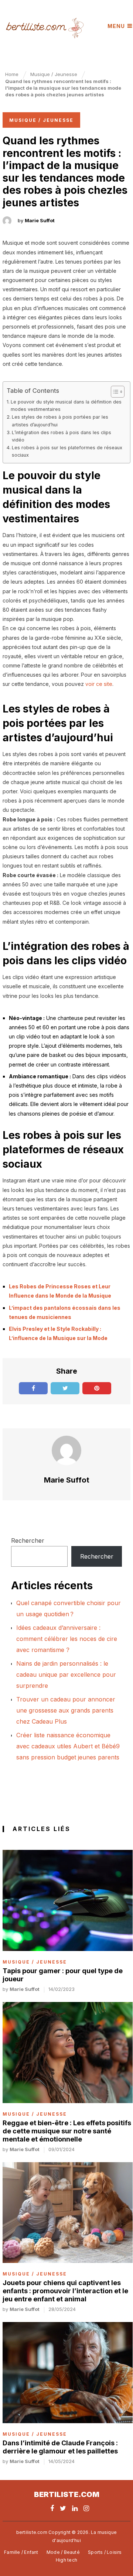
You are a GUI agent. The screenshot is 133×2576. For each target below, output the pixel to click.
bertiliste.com (67, 2494)
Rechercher (28, 1541)
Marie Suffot (40, 220)
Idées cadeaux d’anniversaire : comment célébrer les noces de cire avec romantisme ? (67, 1639)
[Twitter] (63, 2508)
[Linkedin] (75, 2508)
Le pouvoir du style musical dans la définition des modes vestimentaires (66, 406)
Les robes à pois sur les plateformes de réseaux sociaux (67, 451)
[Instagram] (86, 2508)
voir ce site (99, 684)
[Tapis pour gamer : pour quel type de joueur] (68, 1900)
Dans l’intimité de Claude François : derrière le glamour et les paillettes (60, 2447)
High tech (66, 2560)
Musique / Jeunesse (41, 120)
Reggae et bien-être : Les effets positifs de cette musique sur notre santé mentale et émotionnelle (67, 2131)
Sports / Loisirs (105, 2552)
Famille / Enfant (21, 2552)
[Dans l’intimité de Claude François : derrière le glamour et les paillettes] (68, 2372)
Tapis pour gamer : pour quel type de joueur (63, 1975)
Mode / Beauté (63, 2552)
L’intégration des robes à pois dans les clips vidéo (62, 436)
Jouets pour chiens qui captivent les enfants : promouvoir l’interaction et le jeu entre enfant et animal (65, 2291)
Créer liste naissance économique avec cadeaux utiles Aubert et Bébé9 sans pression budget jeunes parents (68, 1746)
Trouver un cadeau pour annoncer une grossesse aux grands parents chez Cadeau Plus (66, 1710)
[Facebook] (52, 2508)
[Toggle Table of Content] (114, 392)
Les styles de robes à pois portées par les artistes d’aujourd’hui (60, 421)
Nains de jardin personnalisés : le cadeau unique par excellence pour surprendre (66, 1675)
